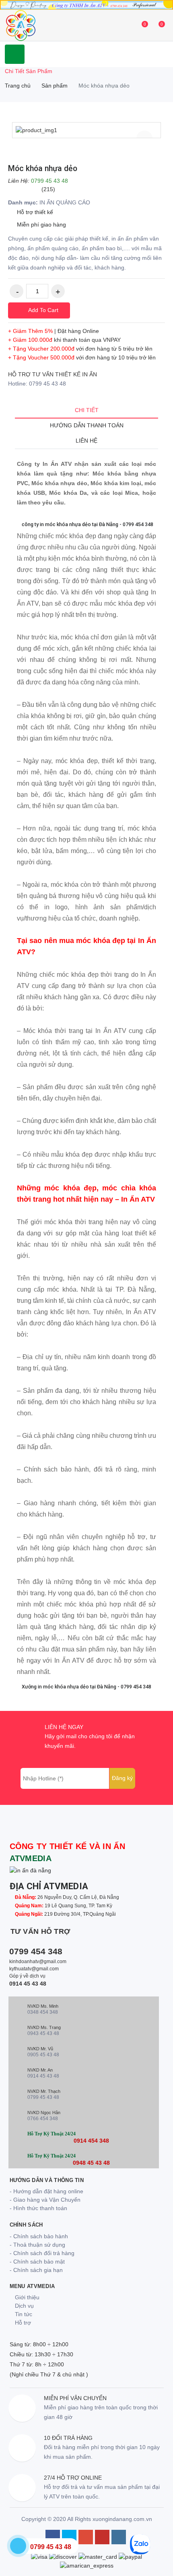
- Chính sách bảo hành (39, 2236)
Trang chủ (18, 86)
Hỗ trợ (22, 2323)
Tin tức (23, 2314)
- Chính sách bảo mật (37, 2262)
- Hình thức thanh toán (38, 2208)
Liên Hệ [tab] (86, 441)
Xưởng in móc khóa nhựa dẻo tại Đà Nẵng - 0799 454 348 (86, 1687)
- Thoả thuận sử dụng (37, 2245)
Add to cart (42, 310)
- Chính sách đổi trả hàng (42, 2253)
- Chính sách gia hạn (36, 2270)
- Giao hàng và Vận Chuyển (45, 2200)
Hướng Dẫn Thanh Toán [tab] (87, 425)
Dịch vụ (24, 2306)
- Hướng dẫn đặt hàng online (46, 2191)
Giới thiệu (26, 2297)
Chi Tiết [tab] (87, 410)
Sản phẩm (55, 86)
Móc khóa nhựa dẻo (43, 168)
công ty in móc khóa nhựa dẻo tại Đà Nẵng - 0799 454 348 (87, 524)
